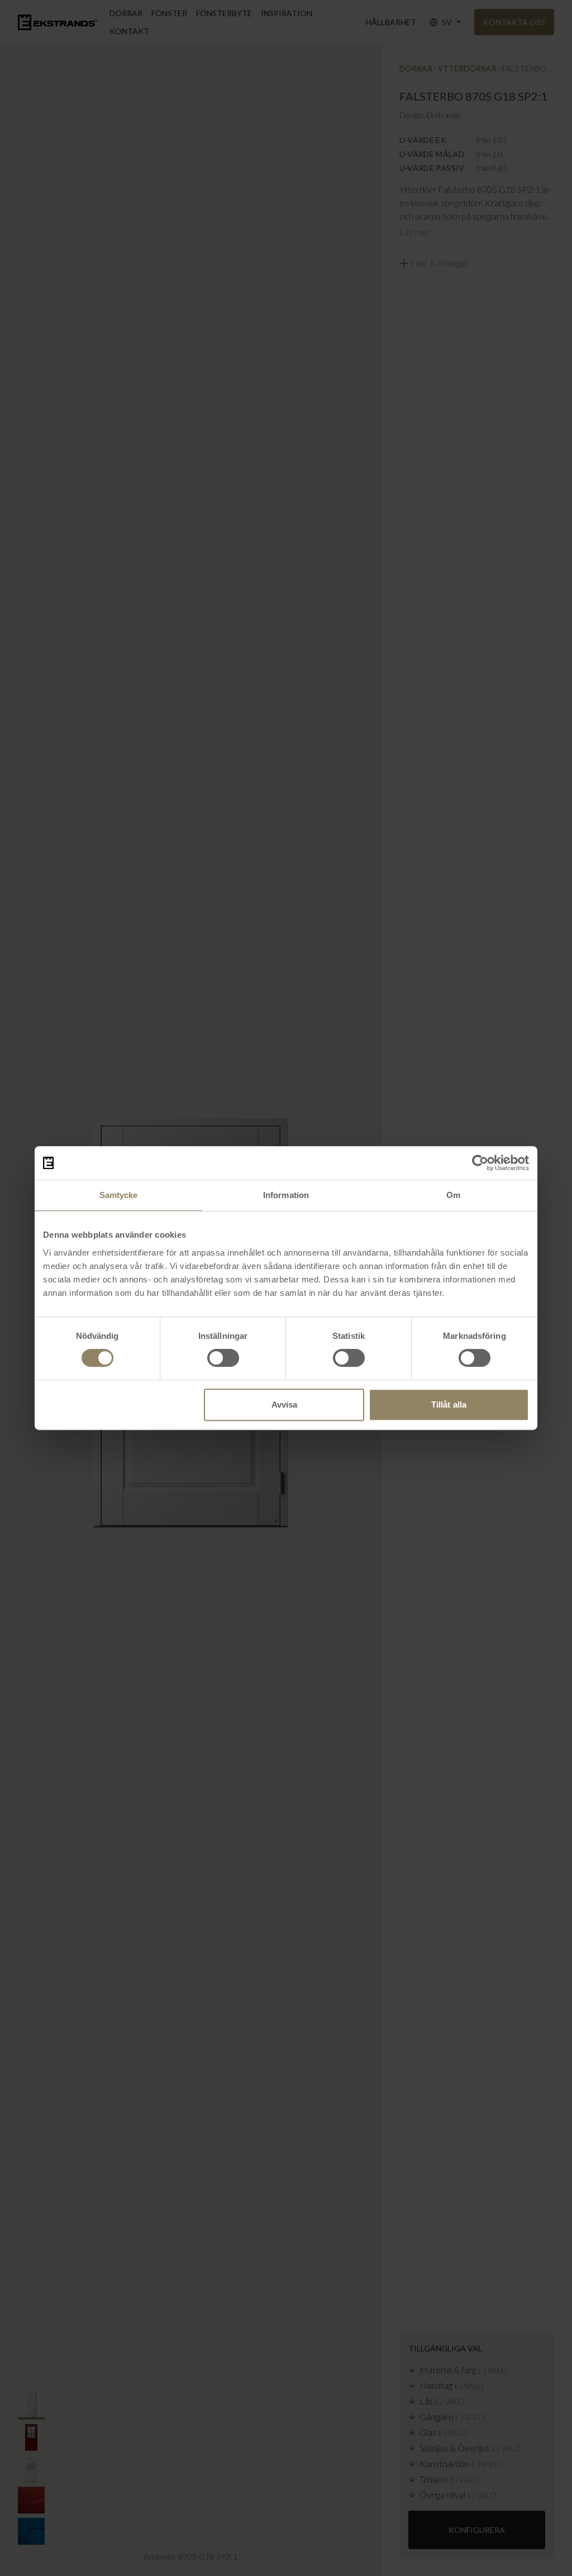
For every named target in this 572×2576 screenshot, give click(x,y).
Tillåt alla (449, 1405)
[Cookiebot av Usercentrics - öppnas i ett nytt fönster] (480, 1163)
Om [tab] (453, 1195)
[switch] (223, 1358)
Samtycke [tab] (119, 1195)
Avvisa (285, 1405)
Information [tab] (286, 1195)
